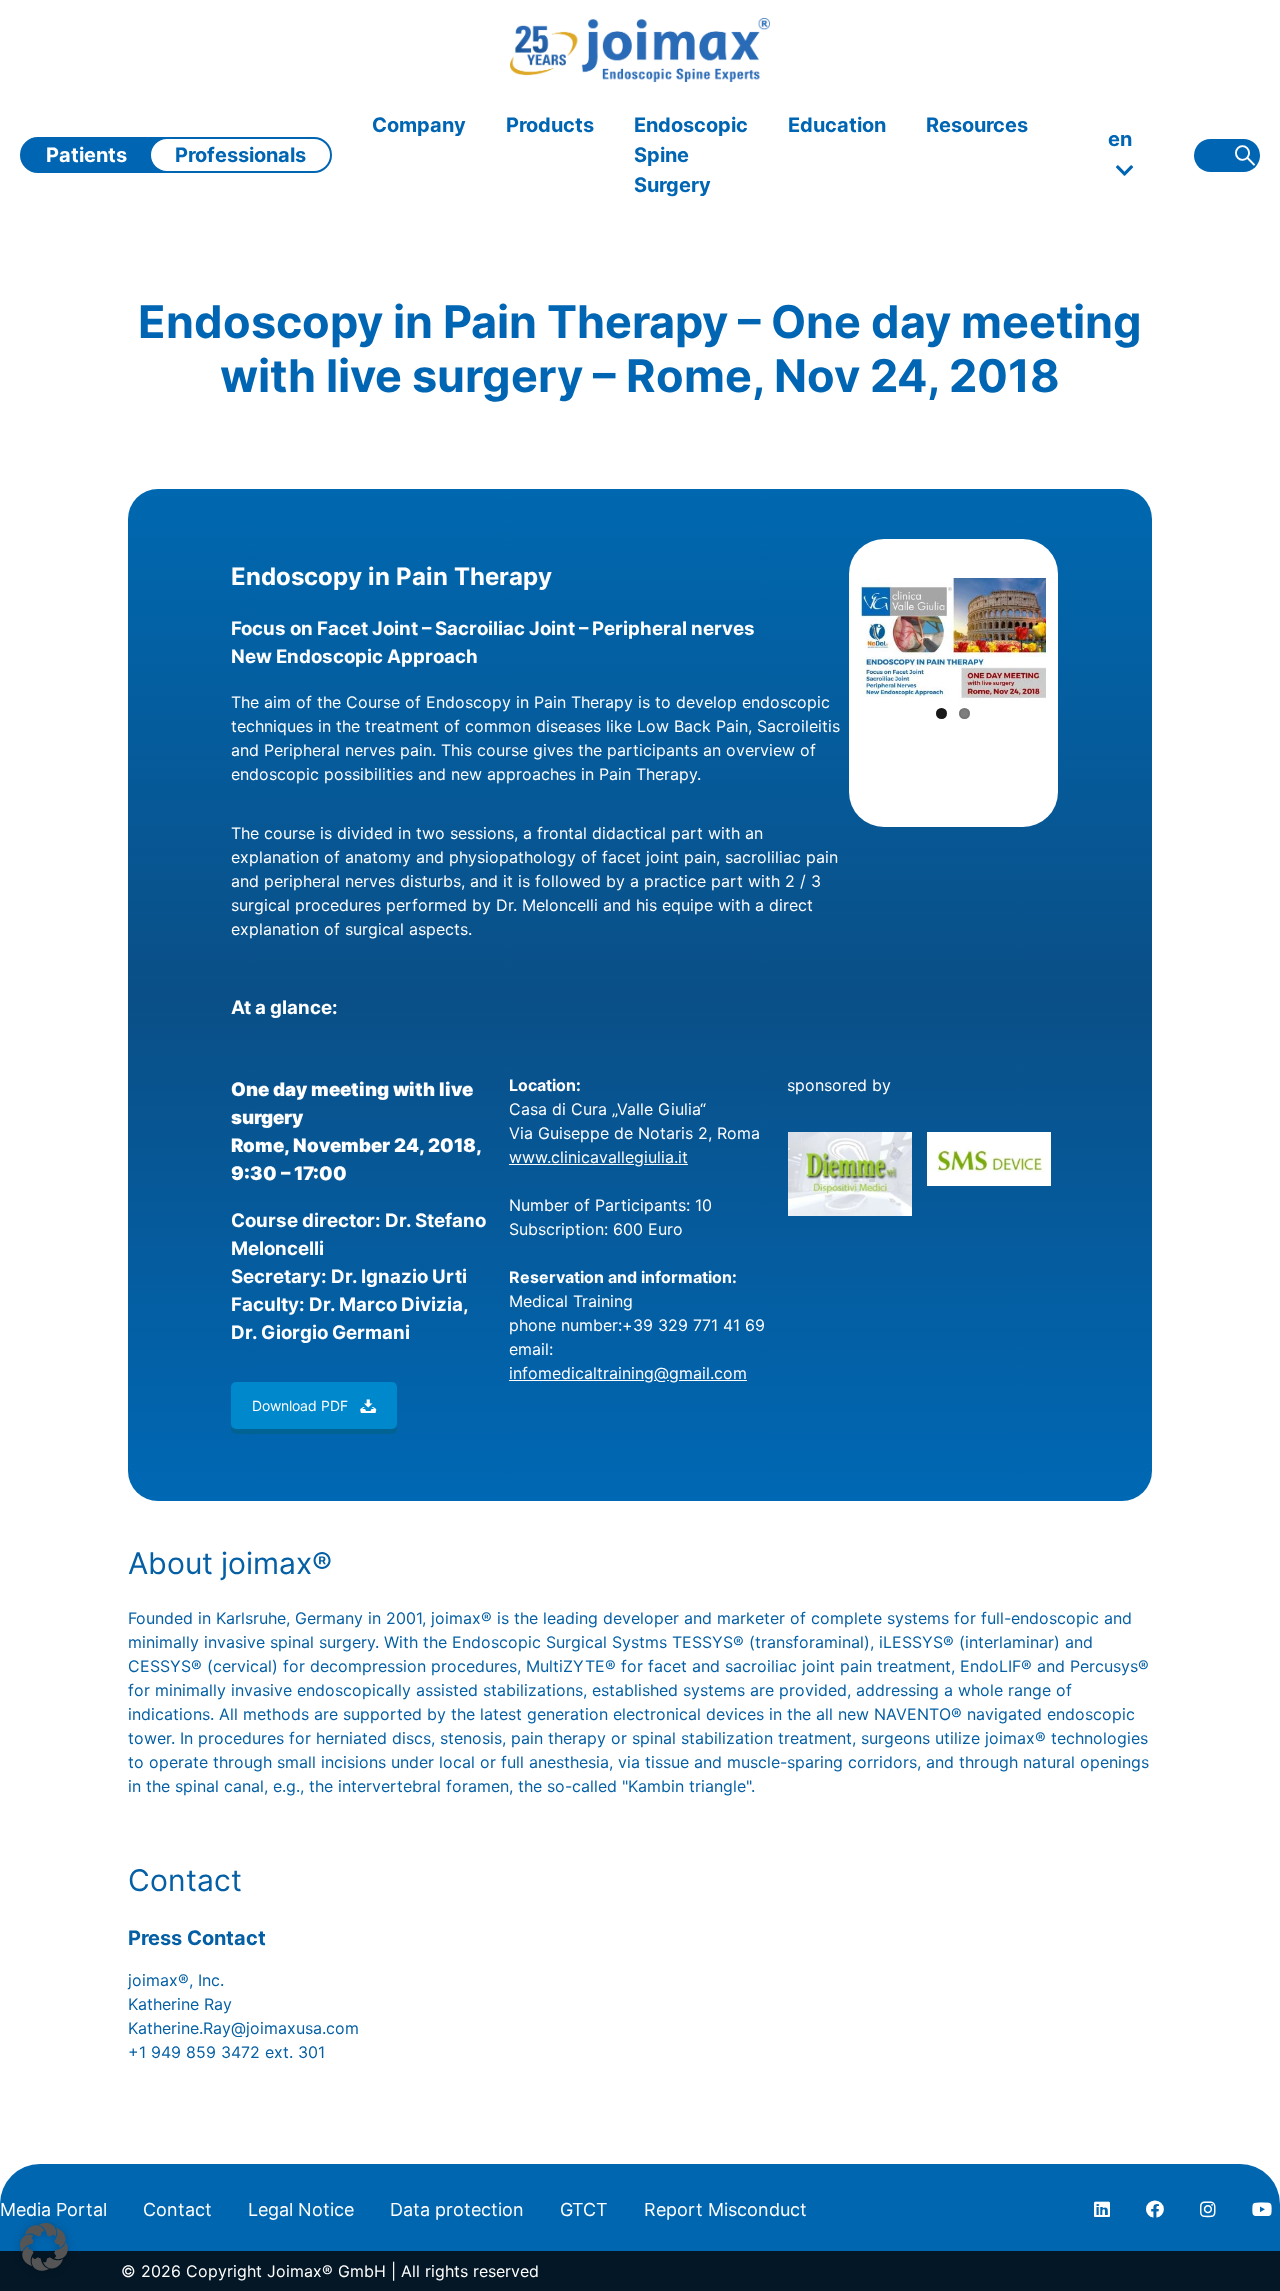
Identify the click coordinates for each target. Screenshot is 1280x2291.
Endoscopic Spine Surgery (691, 155)
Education (837, 125)
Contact (177, 2209)
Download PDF (300, 1405)
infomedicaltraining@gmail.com (628, 1373)
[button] (44, 2247)
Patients (86, 155)
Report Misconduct (725, 2209)
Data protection (457, 2209)
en (1120, 139)
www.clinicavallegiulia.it (598, 1157)
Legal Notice (301, 2209)
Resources (977, 125)
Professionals (240, 155)
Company (419, 125)
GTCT (584, 2209)
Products (550, 125)
